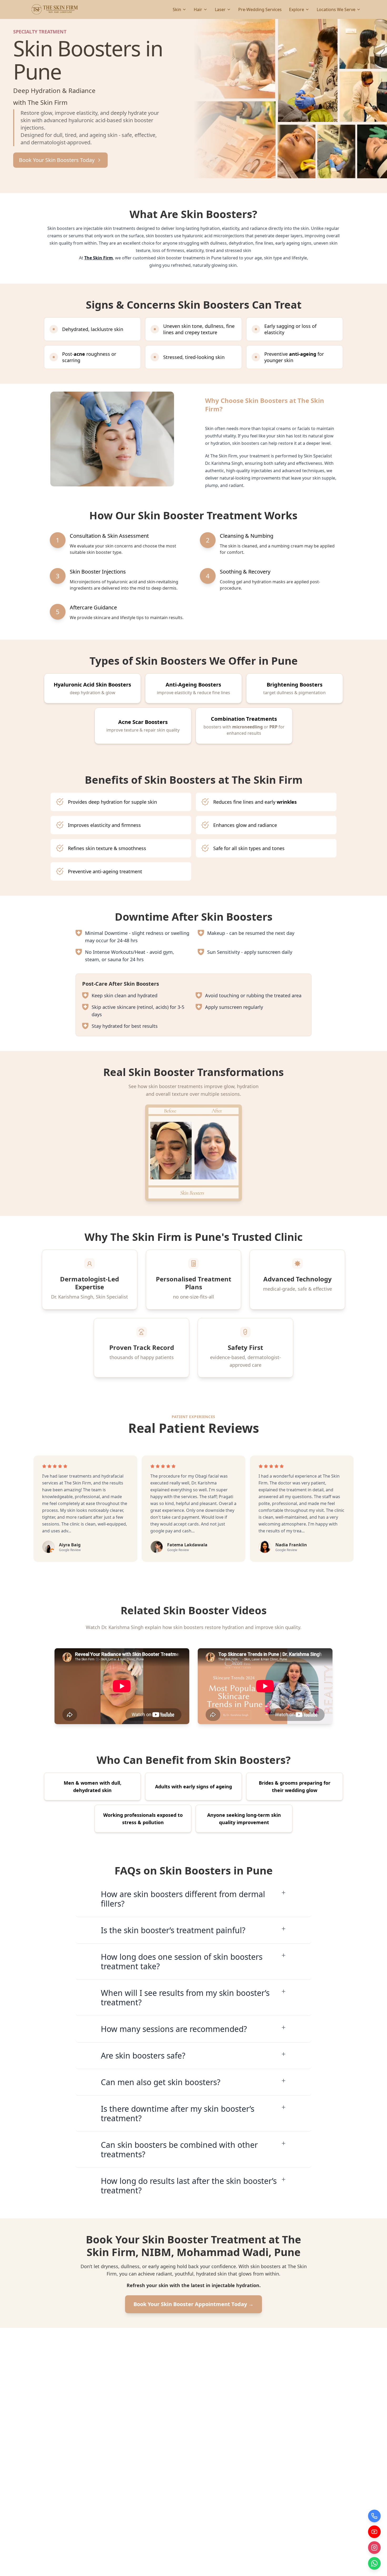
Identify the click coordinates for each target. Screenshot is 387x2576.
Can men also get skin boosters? (161, 2082)
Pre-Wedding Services (260, 9)
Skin (177, 9)
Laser (220, 9)
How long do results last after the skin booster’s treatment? (189, 2186)
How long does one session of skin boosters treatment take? (182, 1961)
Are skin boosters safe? (143, 2056)
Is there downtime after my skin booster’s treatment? (178, 2113)
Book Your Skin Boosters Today (57, 160)
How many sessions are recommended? (174, 2029)
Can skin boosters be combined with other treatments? (179, 2150)
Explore (297, 9)
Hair (198, 9)
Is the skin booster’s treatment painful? (173, 1930)
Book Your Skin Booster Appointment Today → (193, 2304)
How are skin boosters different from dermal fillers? (183, 1899)
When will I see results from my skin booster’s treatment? (185, 1998)
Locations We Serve (336, 9)
